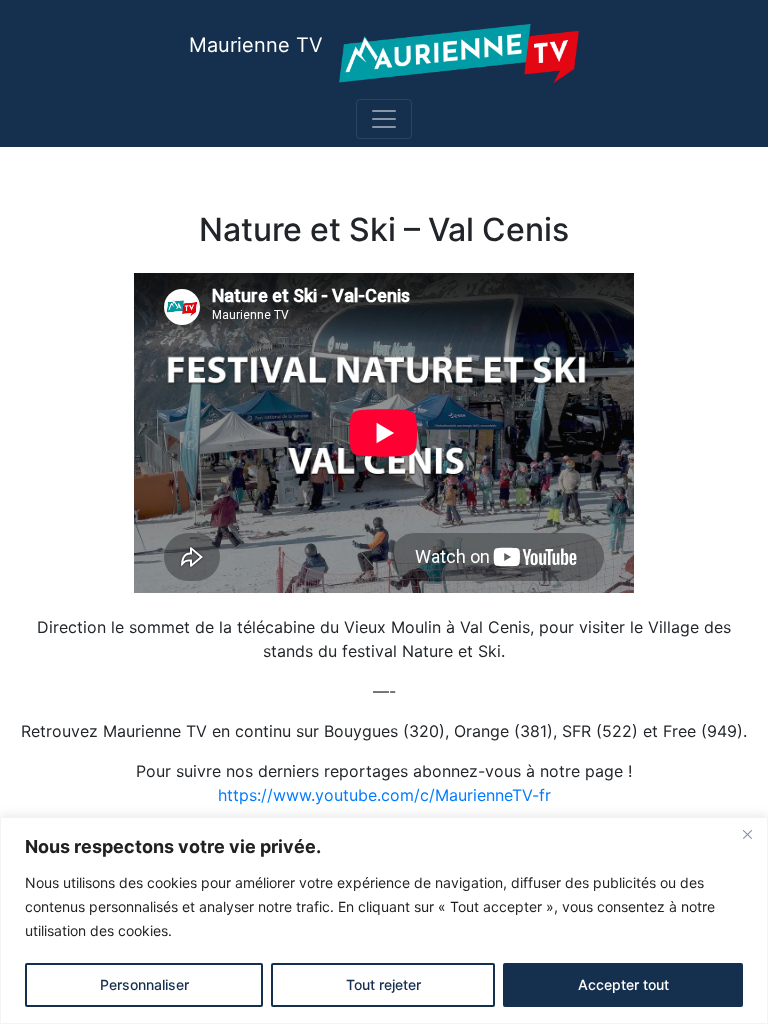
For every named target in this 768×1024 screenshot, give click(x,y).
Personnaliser (144, 984)
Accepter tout (623, 984)
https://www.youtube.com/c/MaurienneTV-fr (384, 795)
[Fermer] (747, 834)
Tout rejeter (383, 984)
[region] (384, 920)
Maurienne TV (256, 45)
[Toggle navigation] (384, 119)
